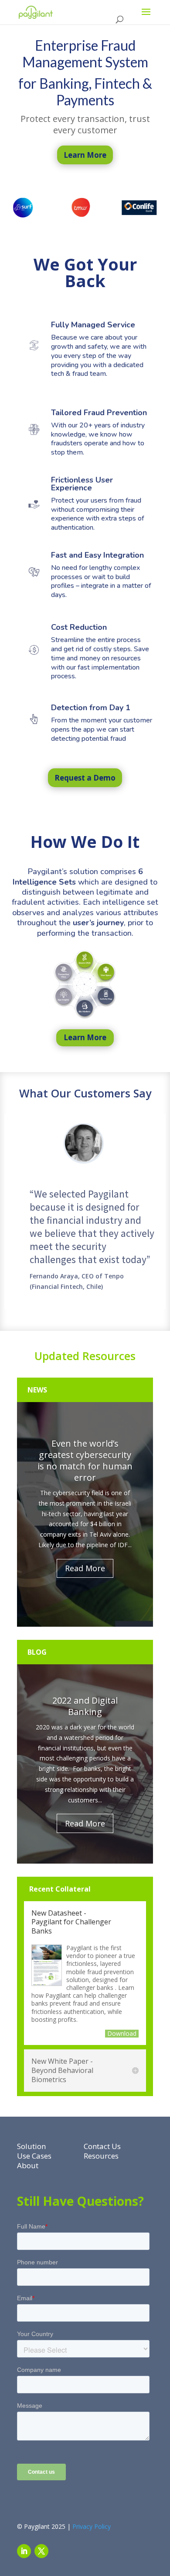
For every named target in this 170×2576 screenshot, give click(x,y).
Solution (31, 2146)
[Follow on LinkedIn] (24, 2551)
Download (122, 2034)
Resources (101, 2156)
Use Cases (34, 2156)
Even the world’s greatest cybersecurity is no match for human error (85, 1460)
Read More (85, 1568)
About (28, 2165)
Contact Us (102, 2146)
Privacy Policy (92, 2526)
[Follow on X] (41, 2551)
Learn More (85, 1037)
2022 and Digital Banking (85, 1706)
